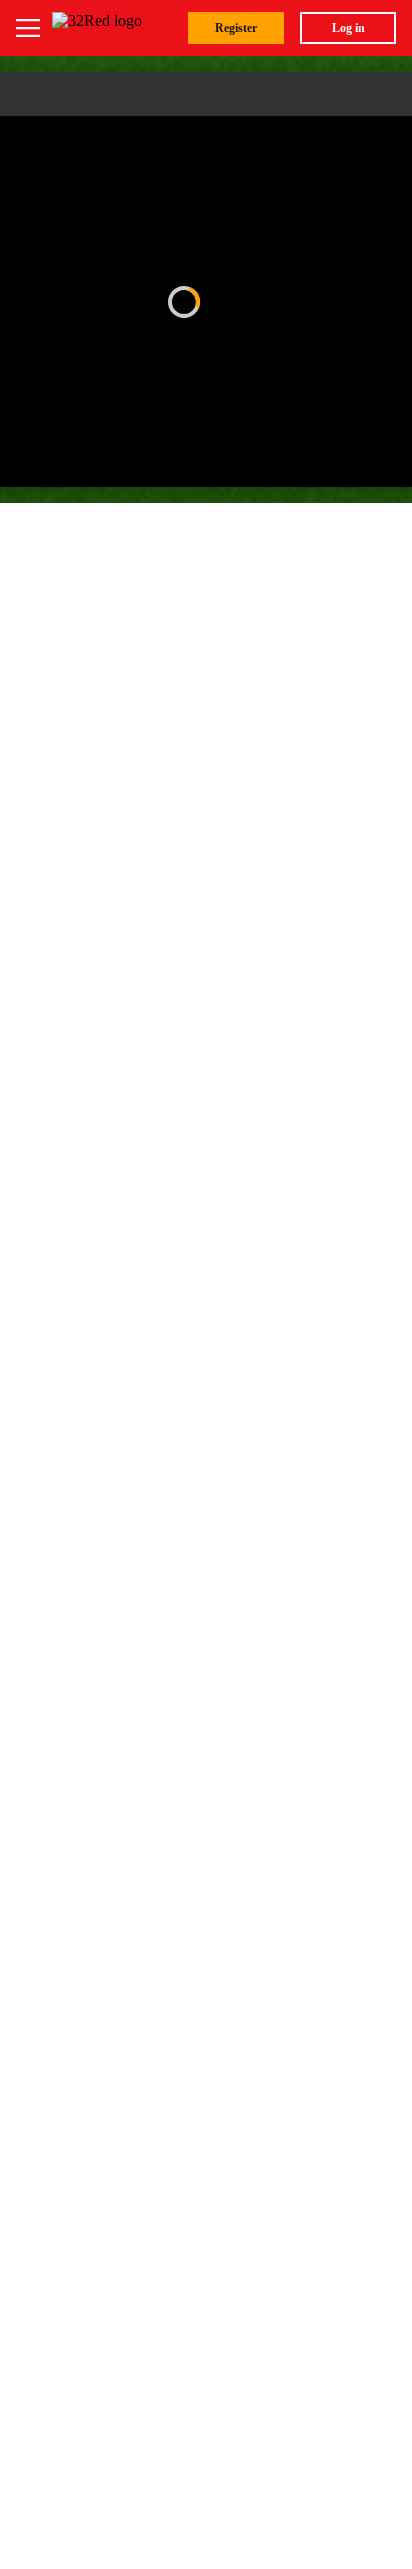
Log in (348, 28)
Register (236, 28)
